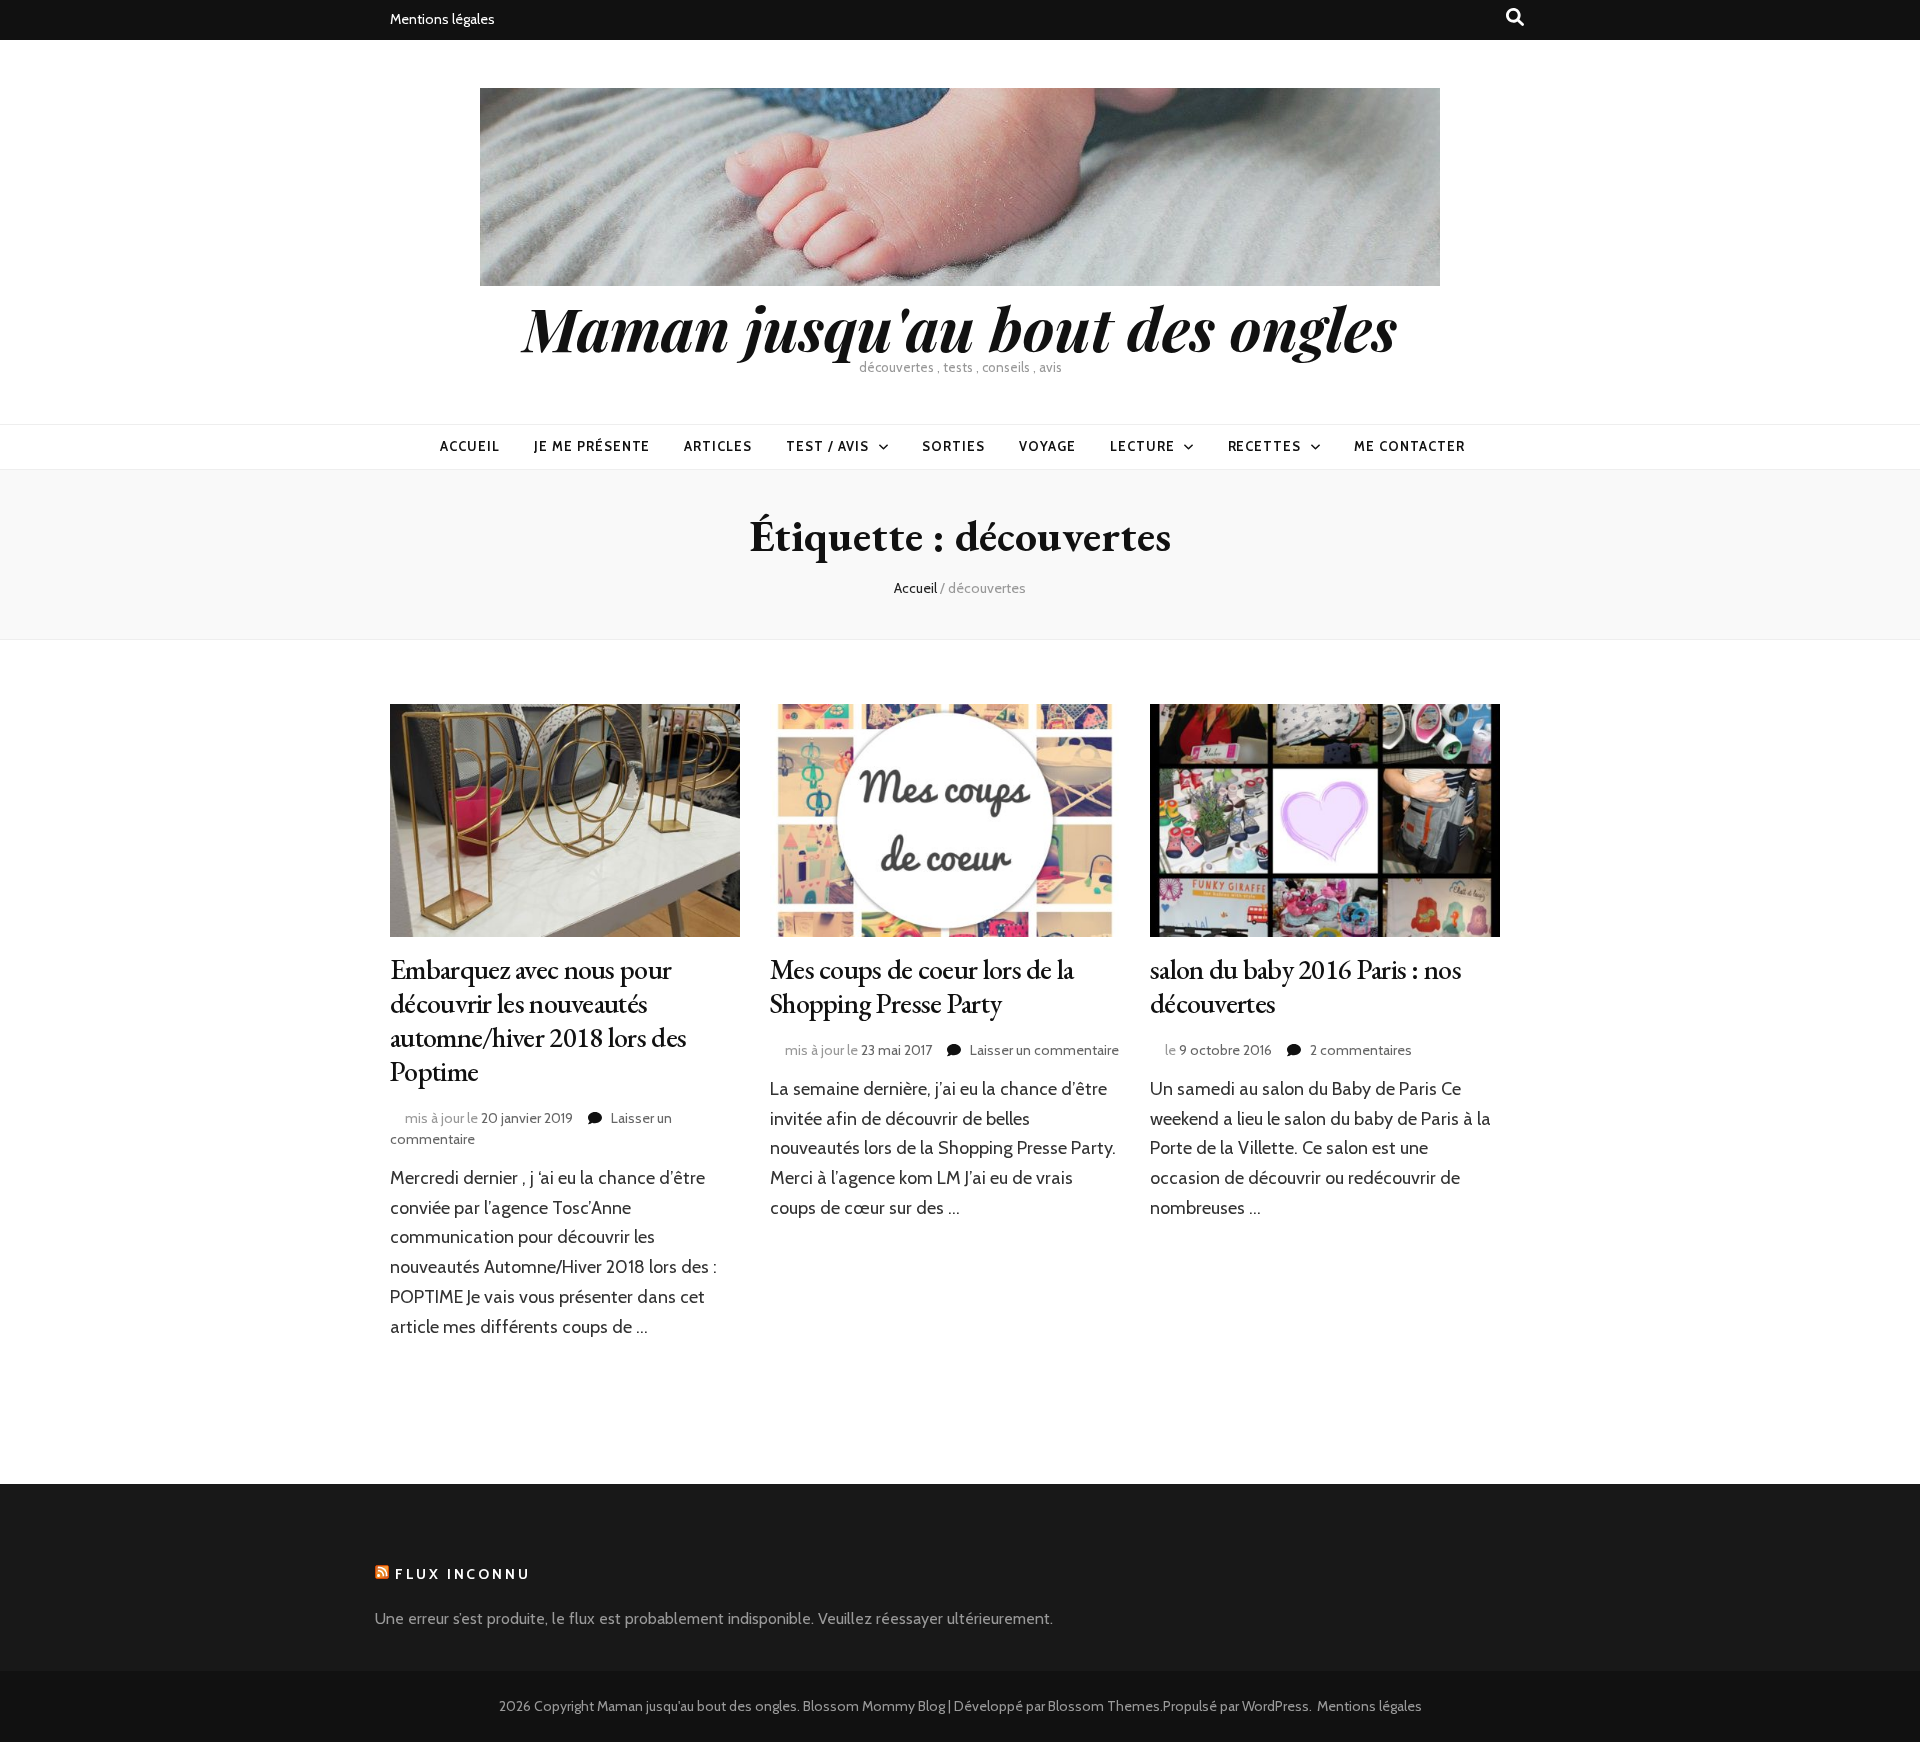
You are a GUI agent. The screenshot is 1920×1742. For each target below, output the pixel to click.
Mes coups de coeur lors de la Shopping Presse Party (922, 986)
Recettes (1265, 446)
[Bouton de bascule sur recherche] (1515, 17)
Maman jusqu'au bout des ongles (960, 327)
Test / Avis (827, 446)
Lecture (1142, 446)
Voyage (1047, 446)
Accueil (470, 446)
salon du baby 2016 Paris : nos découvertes (1305, 986)
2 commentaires (1361, 1050)
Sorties (953, 446)
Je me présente (592, 446)
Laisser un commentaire (1044, 1050)
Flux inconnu (463, 1574)
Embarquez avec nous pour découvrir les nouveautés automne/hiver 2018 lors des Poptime (538, 1020)
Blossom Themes (1104, 1706)
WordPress (1275, 1706)
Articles (718, 446)
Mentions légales (442, 19)
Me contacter (1409, 446)
